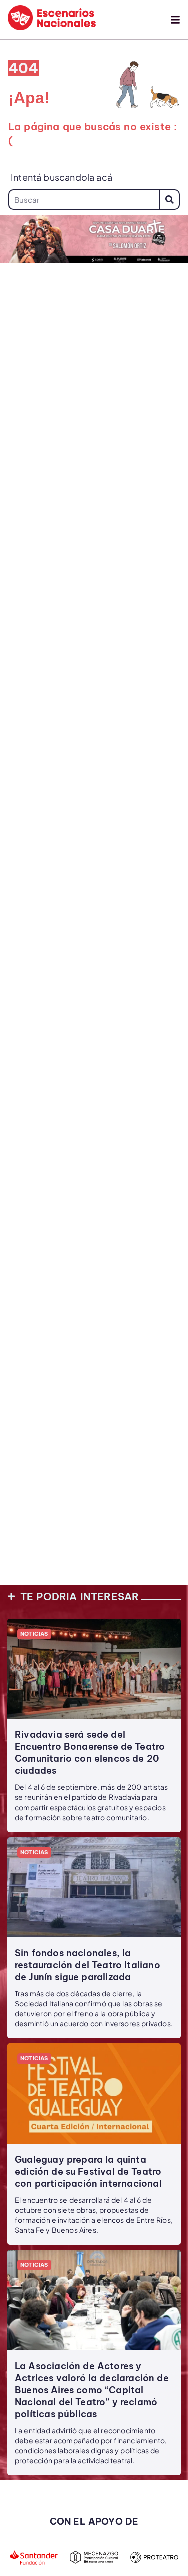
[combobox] (84, 200)
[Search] (170, 200)
